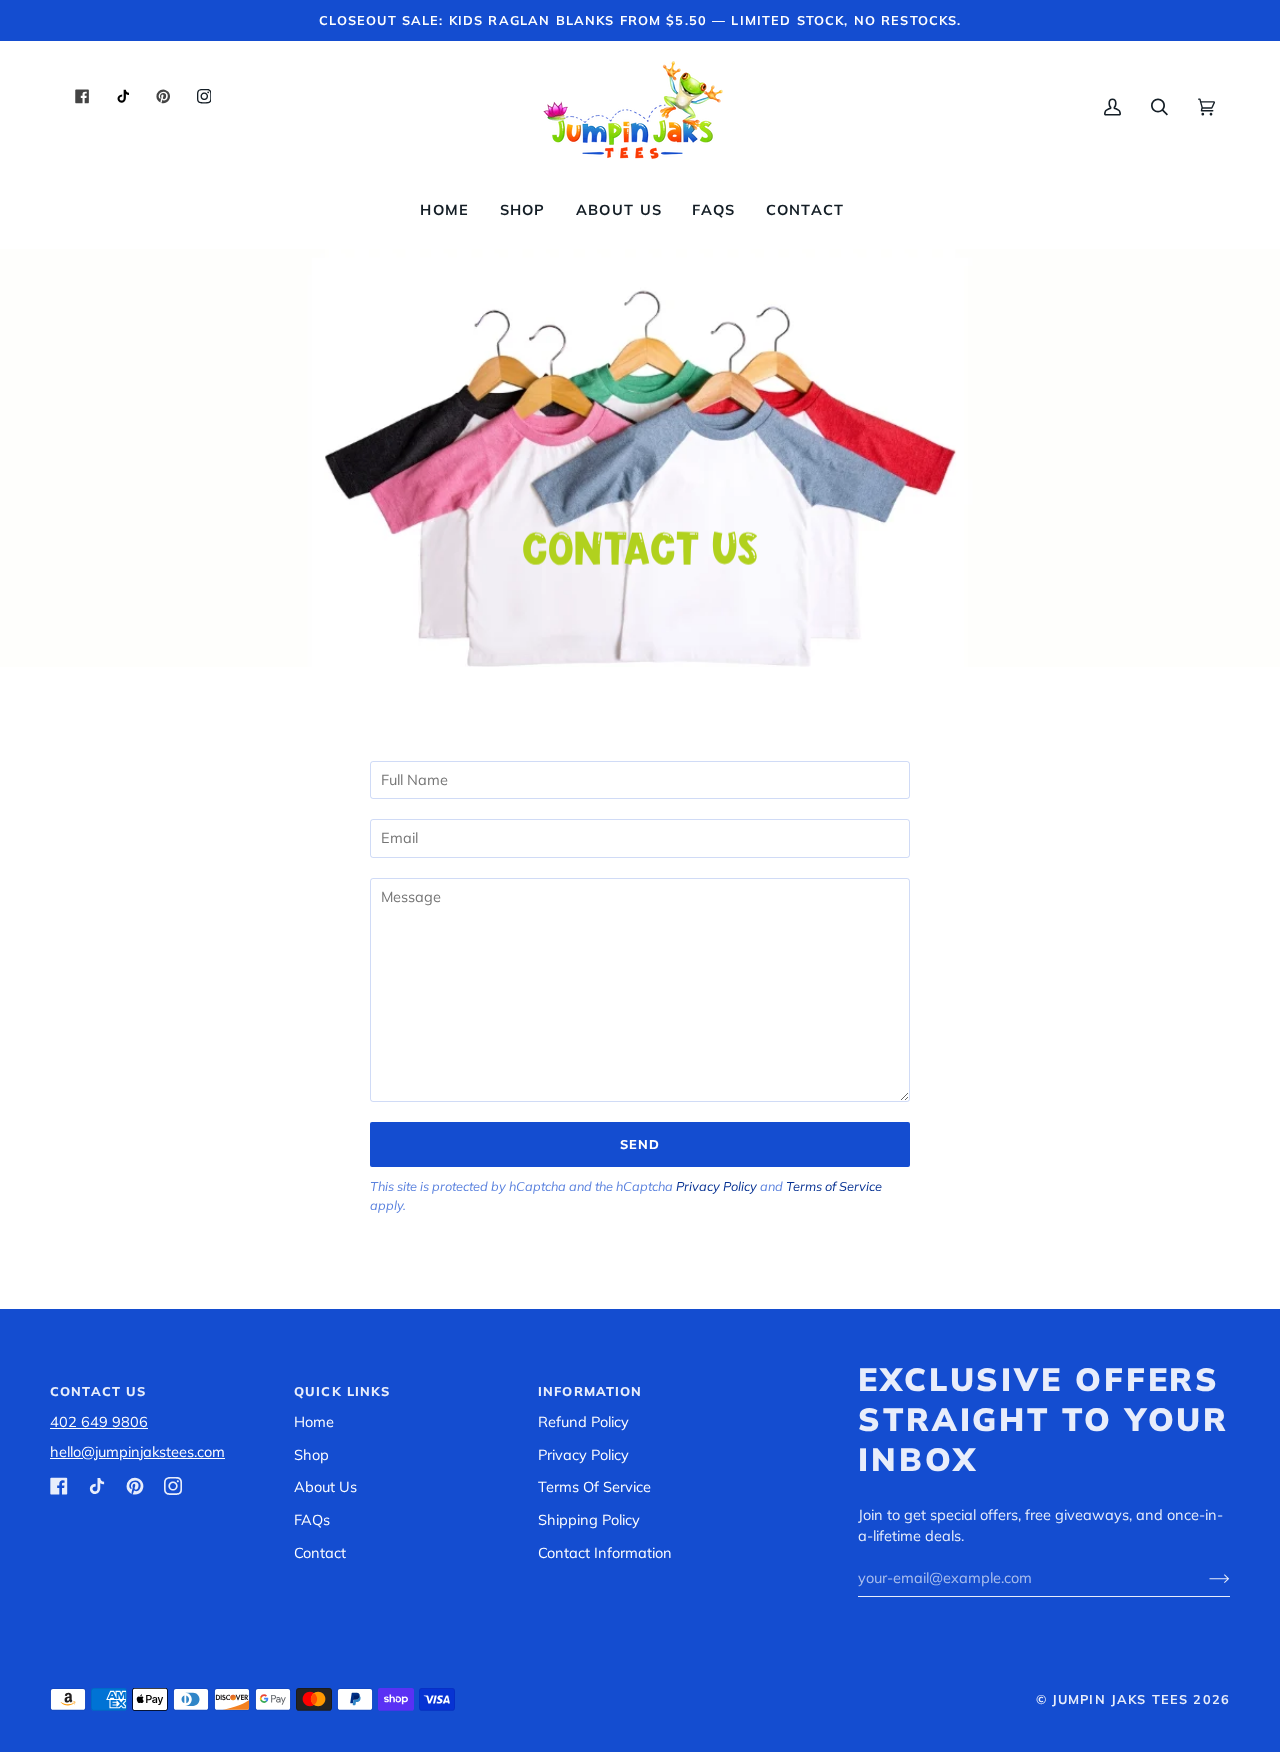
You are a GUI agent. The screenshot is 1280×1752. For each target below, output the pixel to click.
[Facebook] (59, 1486)
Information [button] (590, 1391)
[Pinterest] (135, 1486)
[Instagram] (173, 1486)
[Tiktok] (97, 1486)
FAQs (312, 1519)
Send (640, 1144)
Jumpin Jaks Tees (1120, 1699)
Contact (320, 1552)
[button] (523, 210)
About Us (325, 1486)
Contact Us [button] (98, 1391)
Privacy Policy (716, 1186)
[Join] (1203, 1578)
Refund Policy (583, 1421)
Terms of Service (834, 1186)
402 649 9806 (99, 1421)
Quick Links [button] (342, 1391)
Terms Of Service (594, 1486)
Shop (311, 1454)
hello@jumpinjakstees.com (137, 1451)
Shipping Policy (589, 1519)
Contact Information (605, 1552)
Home (314, 1421)
